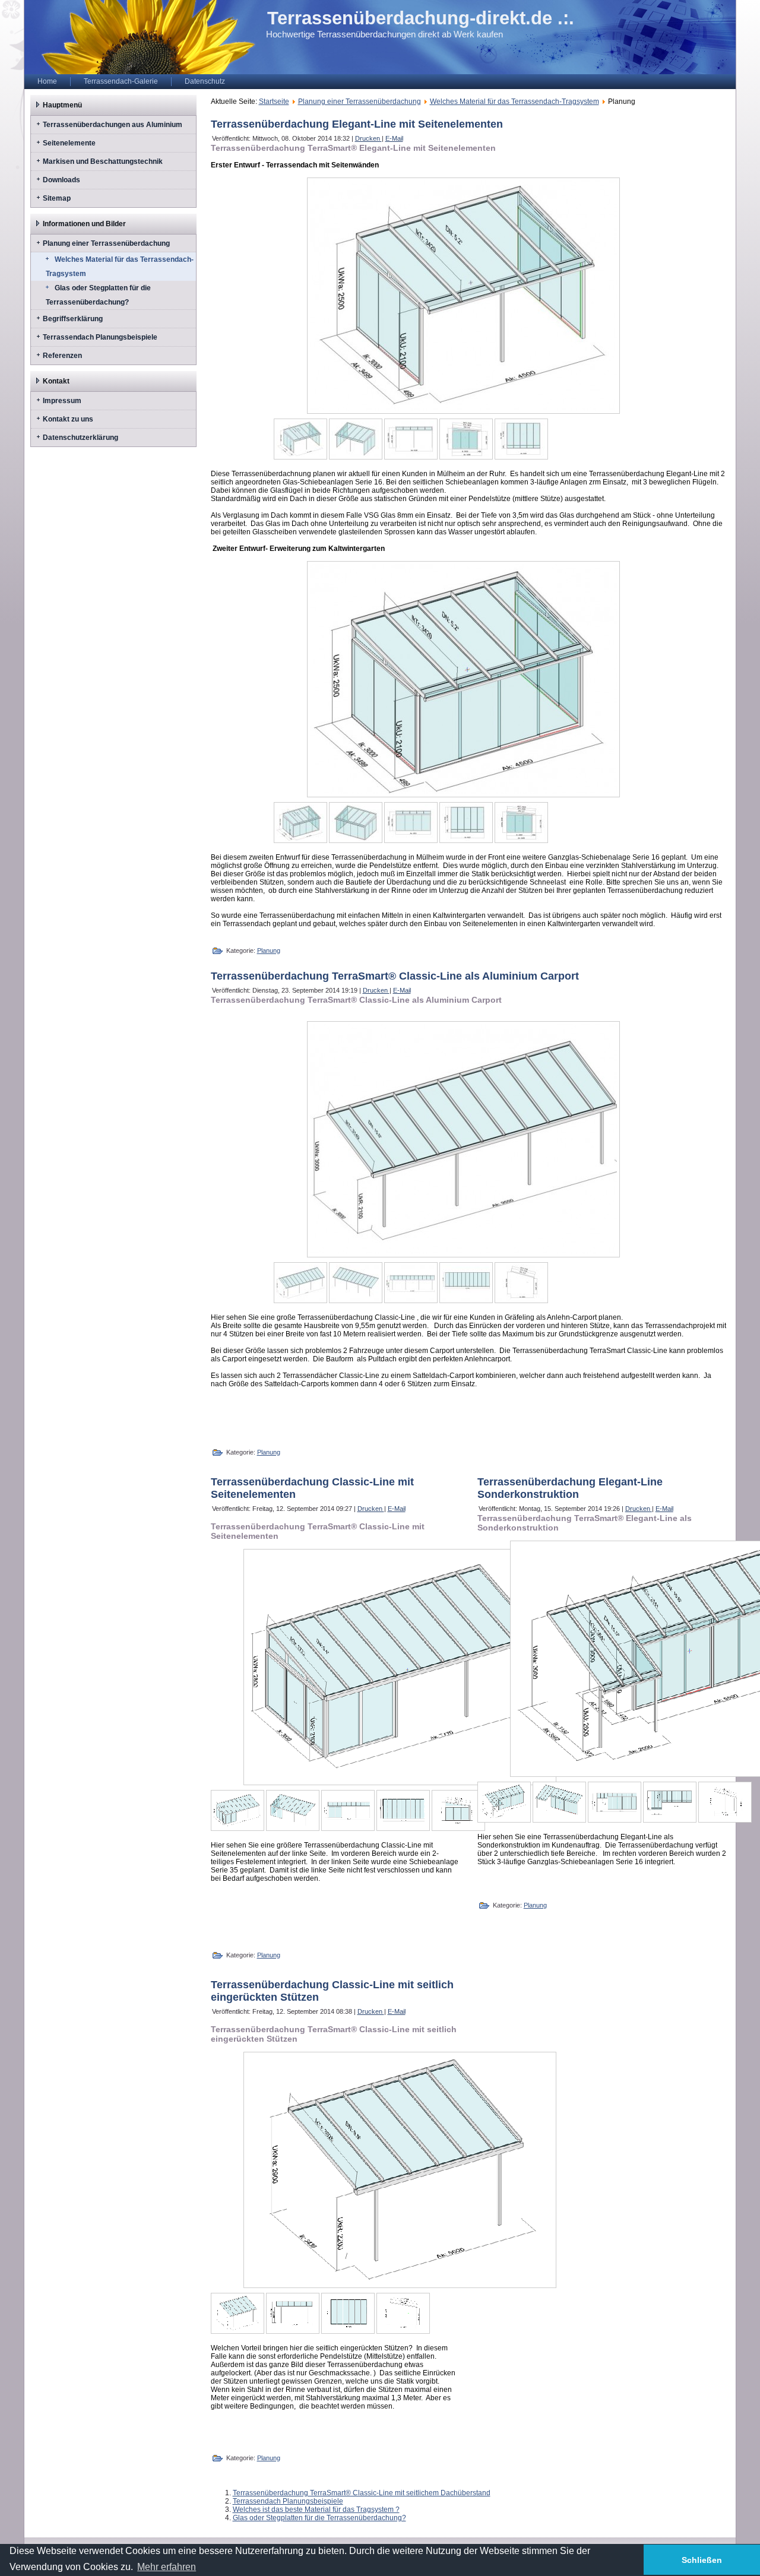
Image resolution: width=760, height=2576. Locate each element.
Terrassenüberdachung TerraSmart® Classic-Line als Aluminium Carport (395, 976)
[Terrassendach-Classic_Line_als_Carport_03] (411, 1283)
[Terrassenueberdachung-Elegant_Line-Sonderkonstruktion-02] (559, 1802)
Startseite (274, 102)
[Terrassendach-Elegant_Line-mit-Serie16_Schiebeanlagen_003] (411, 823)
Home (47, 81)
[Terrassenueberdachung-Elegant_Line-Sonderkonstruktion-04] (670, 1802)
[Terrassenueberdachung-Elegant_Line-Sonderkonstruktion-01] (504, 1802)
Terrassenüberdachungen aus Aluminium (113, 125)
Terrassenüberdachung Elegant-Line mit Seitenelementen (357, 124)
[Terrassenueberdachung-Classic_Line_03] (348, 2313)
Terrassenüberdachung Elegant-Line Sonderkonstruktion (570, 1488)
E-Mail (394, 138)
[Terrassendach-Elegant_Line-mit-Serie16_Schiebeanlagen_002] (356, 823)
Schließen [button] (702, 2560)
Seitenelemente (69, 143)
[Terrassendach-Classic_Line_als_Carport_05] (521, 1283)
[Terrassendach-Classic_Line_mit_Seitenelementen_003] (348, 1810)
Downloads (61, 180)
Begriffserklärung (73, 319)
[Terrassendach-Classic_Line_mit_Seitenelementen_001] (237, 1810)
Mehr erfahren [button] (167, 2567)
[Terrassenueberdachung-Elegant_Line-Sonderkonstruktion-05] (725, 1802)
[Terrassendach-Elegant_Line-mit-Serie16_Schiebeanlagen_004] (466, 823)
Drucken (368, 138)
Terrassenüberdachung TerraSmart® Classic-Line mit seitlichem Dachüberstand (362, 2493)
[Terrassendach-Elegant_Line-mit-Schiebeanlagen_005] (521, 439)
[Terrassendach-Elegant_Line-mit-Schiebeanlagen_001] (300, 439)
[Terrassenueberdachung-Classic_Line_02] (293, 2313)
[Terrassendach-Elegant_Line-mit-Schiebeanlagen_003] (411, 439)
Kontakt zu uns (68, 419)
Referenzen (62, 356)
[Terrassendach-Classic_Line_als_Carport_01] (300, 1283)
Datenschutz (205, 81)
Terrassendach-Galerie (121, 81)
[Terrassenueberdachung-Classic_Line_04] (403, 2313)
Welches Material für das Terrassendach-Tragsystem (120, 267)
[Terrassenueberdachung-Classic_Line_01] (237, 2313)
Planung (269, 950)
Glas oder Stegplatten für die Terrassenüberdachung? (98, 295)
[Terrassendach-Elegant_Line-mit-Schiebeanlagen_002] (356, 439)
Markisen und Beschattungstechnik (103, 161)
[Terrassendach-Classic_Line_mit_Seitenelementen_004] (403, 1810)
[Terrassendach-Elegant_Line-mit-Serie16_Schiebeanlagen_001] (300, 823)
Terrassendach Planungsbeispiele (100, 337)
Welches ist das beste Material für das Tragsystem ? (316, 2510)
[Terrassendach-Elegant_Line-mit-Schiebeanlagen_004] (466, 439)
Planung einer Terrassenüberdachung (106, 243)
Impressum (62, 401)
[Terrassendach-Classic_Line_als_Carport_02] (356, 1283)
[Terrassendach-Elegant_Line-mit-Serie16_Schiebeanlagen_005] (521, 823)
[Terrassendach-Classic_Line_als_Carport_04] (466, 1283)
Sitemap (57, 198)
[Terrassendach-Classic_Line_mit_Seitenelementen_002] (293, 1810)
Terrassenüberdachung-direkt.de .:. (421, 18)
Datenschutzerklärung (80, 438)
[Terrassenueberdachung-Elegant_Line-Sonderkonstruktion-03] (615, 1802)
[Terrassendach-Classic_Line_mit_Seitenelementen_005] (458, 1810)
